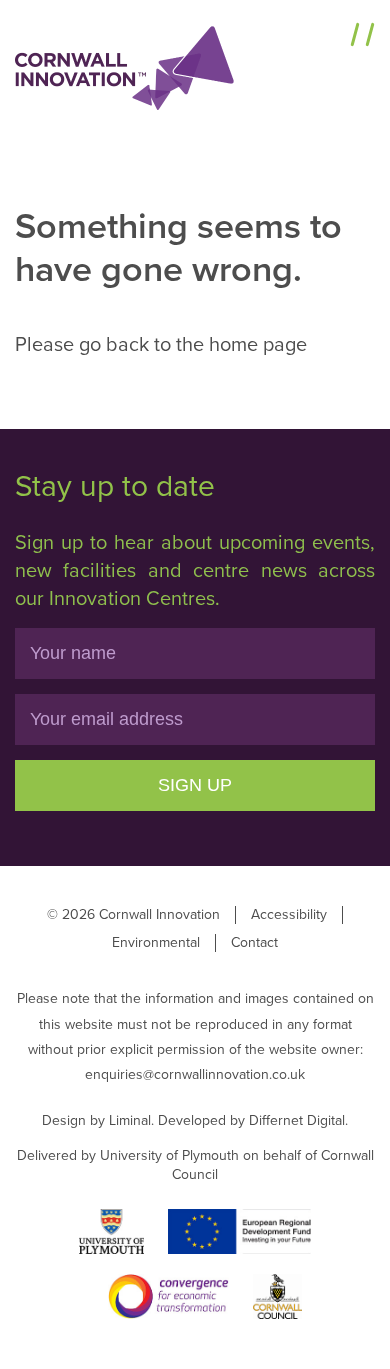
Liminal (130, 1120)
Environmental (156, 942)
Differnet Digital (297, 1120)
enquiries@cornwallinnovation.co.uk (195, 1074)
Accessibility (289, 914)
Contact (254, 942)
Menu (318, 37)
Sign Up (195, 785)
